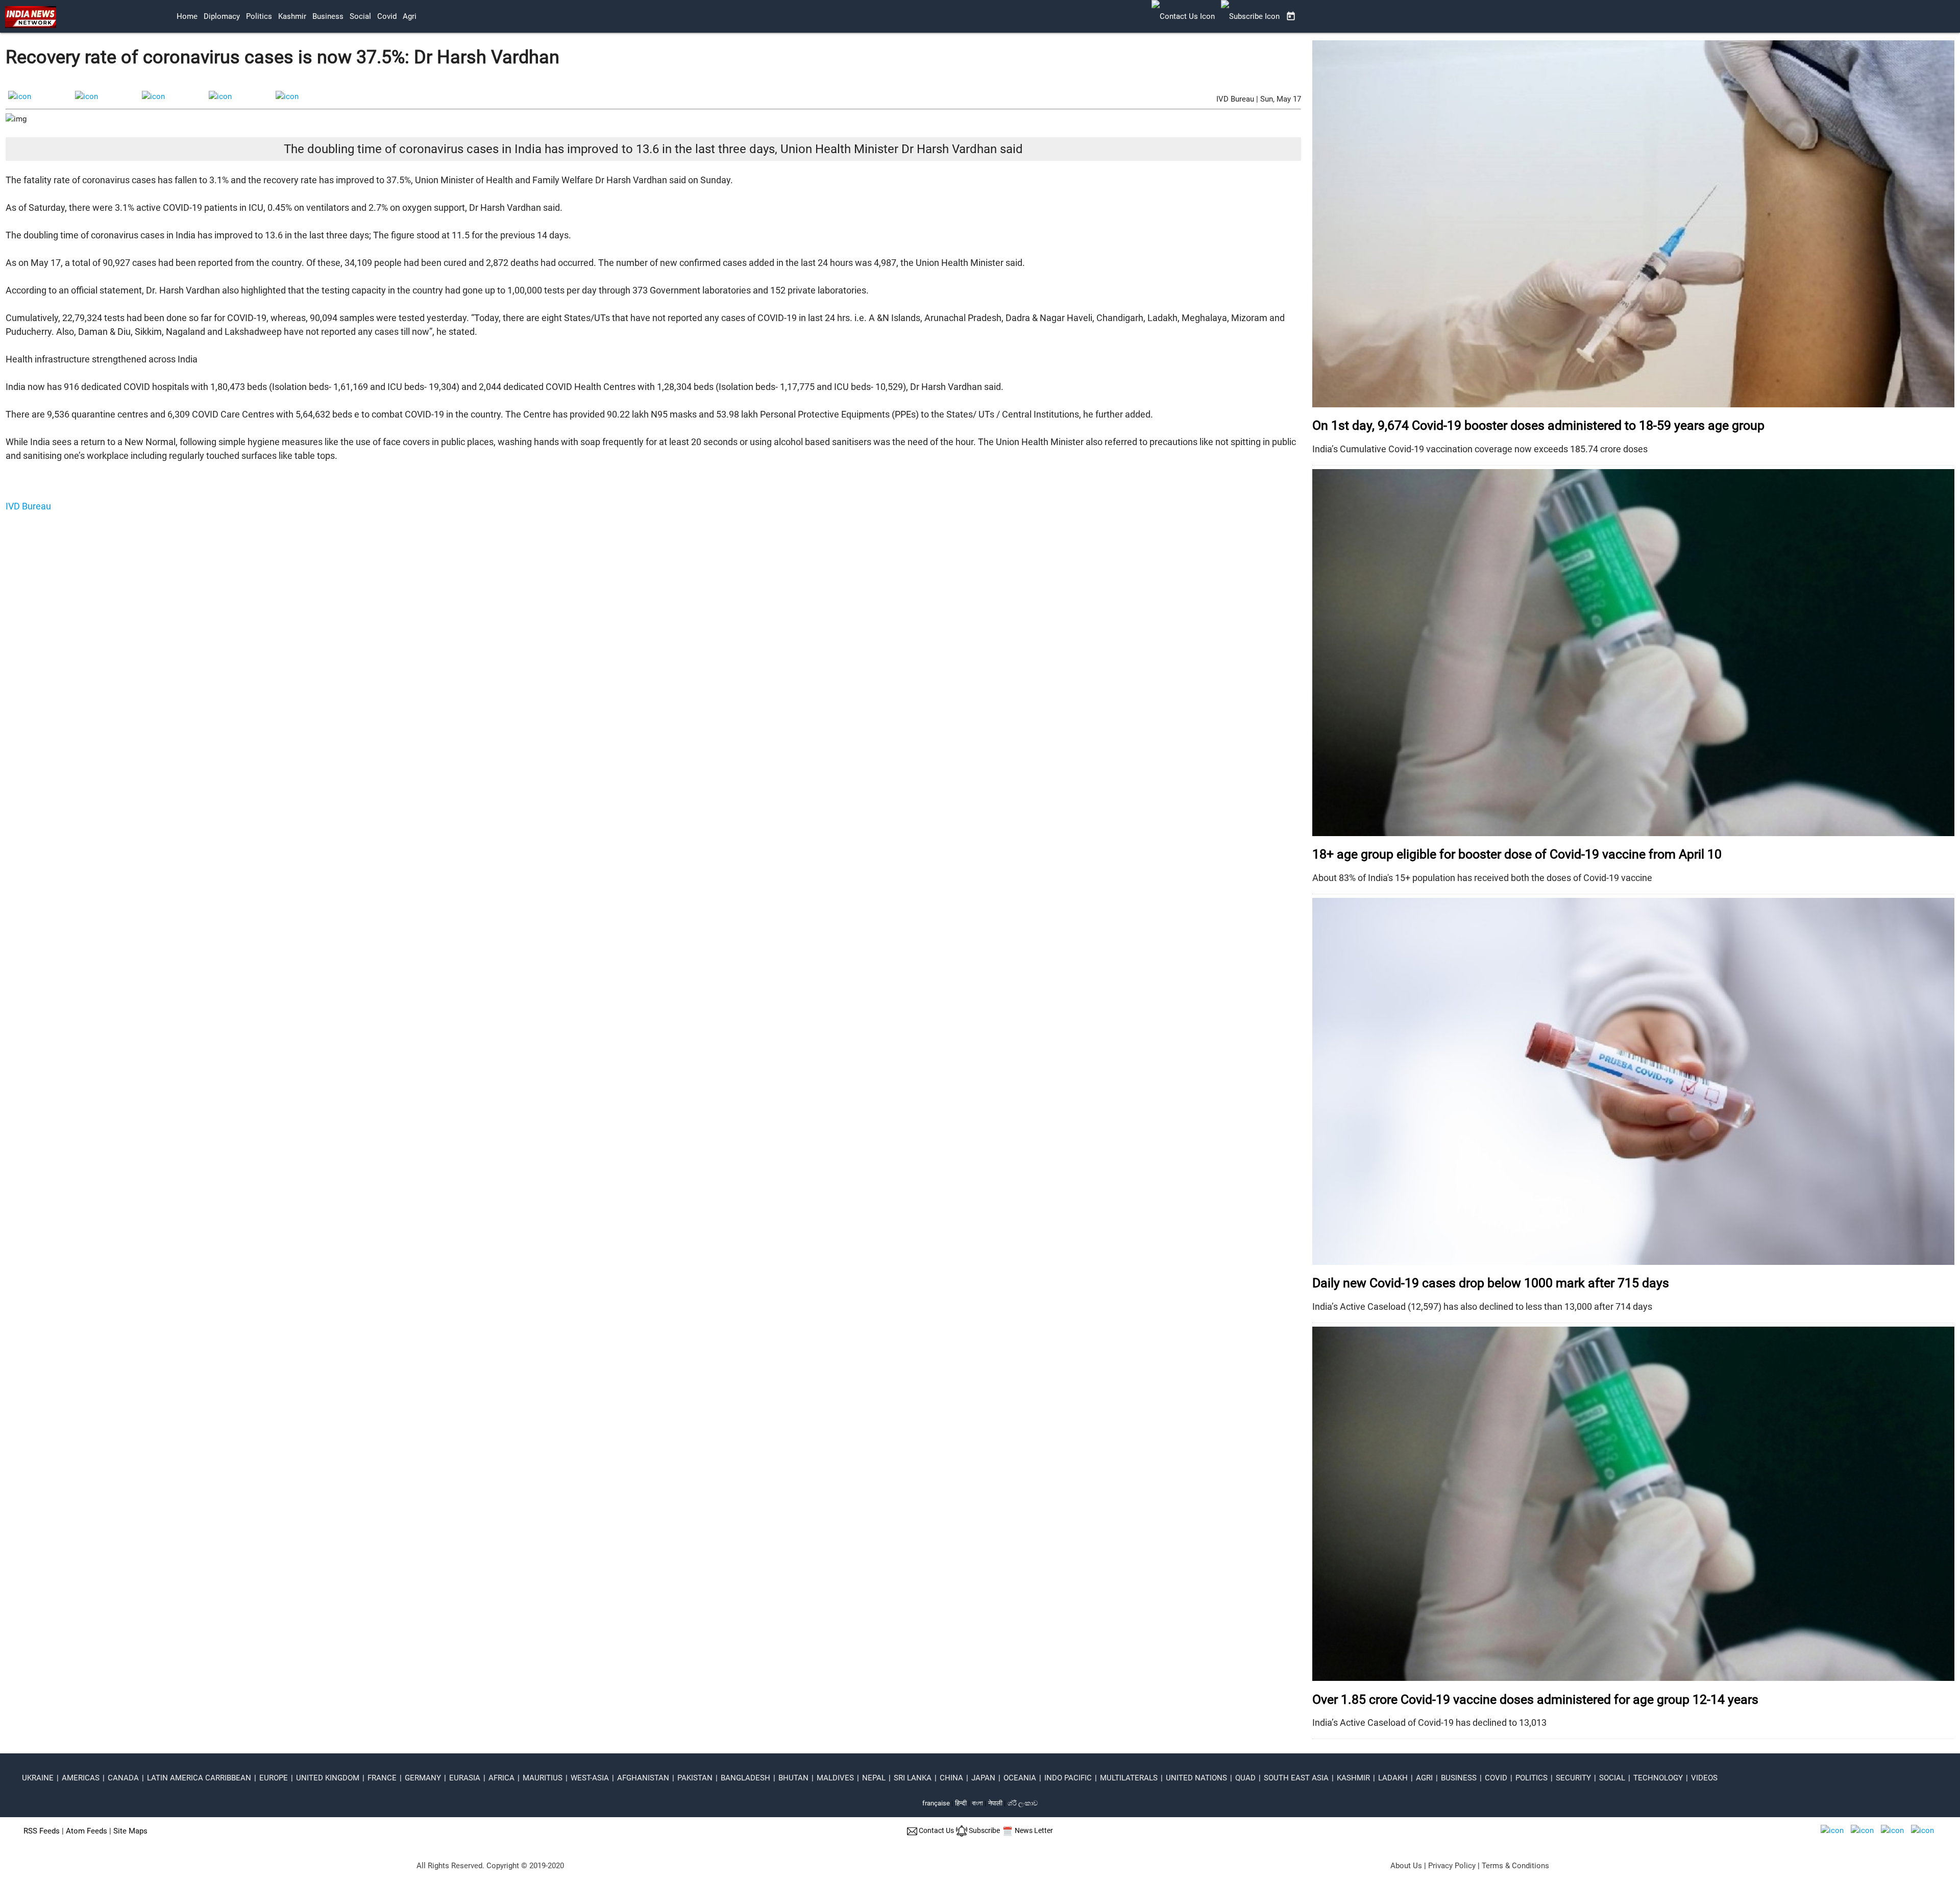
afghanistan (643, 1778)
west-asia (590, 1778)
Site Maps (130, 1831)
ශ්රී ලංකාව (1023, 1803)
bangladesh (745, 1778)
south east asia (1296, 1778)
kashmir (292, 16)
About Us (1406, 1866)
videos (1704, 1778)
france (382, 1778)
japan (983, 1778)
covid (387, 16)
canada (123, 1778)
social (360, 16)
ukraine (38, 1778)
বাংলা (978, 1803)
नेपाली (995, 1803)
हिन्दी (961, 1803)
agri (410, 16)
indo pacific (1068, 1778)
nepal (874, 1778)
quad (1245, 1778)
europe (274, 1778)
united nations (1196, 1778)
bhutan (793, 1778)
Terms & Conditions (1515, 1866)
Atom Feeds (87, 1831)
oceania (1020, 1778)
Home (187, 16)
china (951, 1778)
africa (501, 1778)
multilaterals (1129, 1778)
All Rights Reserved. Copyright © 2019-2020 (490, 1866)
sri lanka (913, 1778)
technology (1658, 1778)
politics (259, 16)
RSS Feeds (42, 1831)
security (1573, 1778)
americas (81, 1778)
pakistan (695, 1778)
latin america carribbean (199, 1778)
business (328, 16)
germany (423, 1778)
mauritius (543, 1778)
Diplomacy (222, 16)
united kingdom (328, 1778)
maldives (835, 1778)
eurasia (465, 1778)
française (936, 1803)
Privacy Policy (1452, 1866)
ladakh (1393, 1778)
